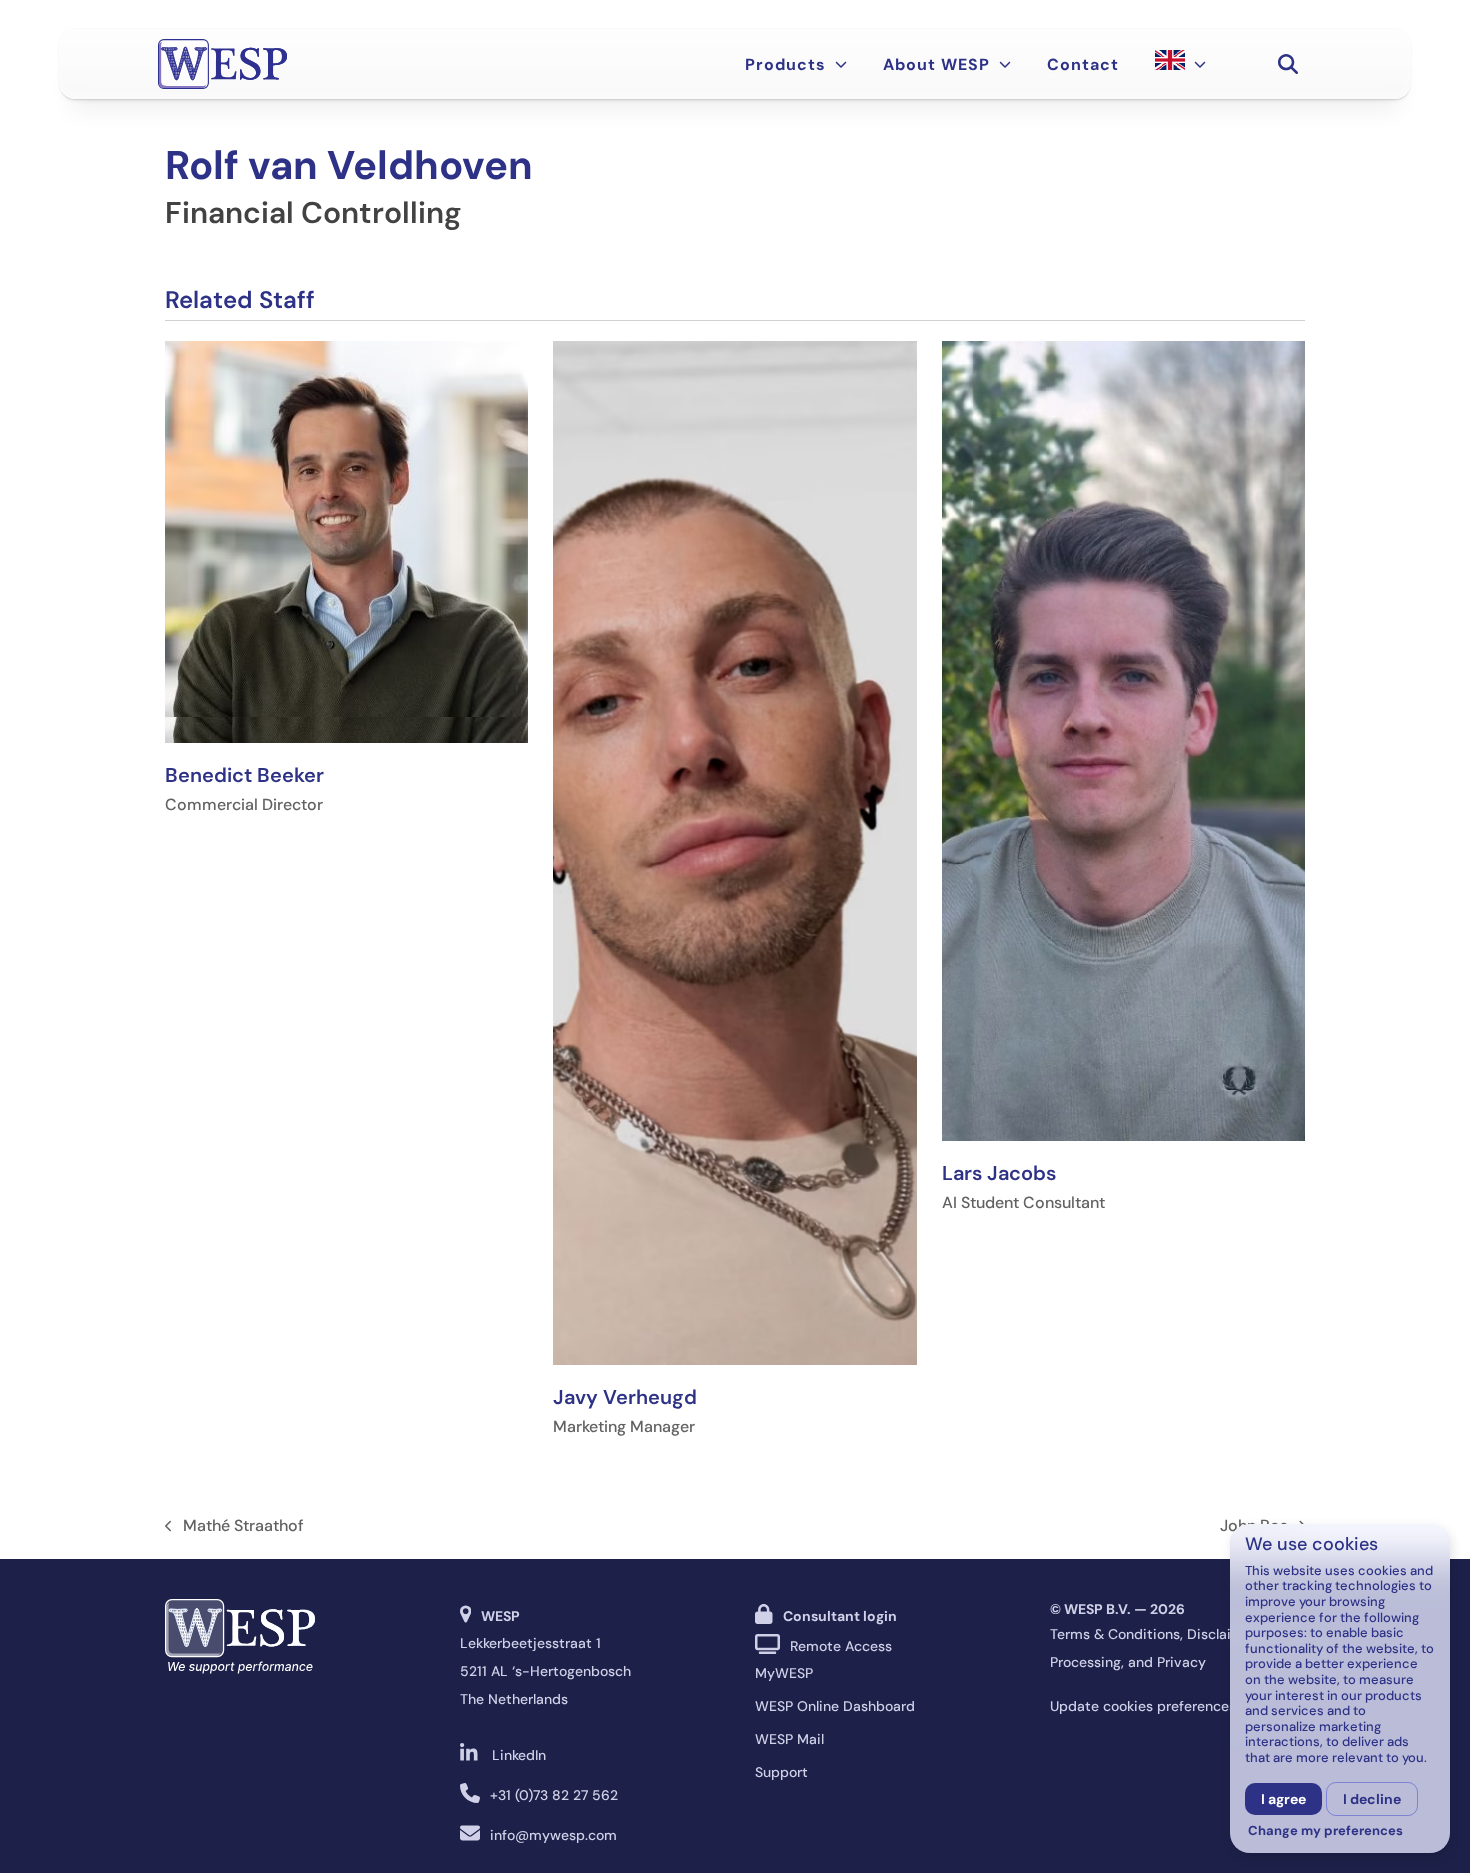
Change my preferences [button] (1325, 1831)
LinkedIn (519, 1755)
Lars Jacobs (999, 1173)
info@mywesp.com (553, 1835)
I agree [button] (1283, 1799)
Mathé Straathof (234, 1526)
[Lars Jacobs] (1123, 739)
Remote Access (841, 1646)
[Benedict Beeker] (346, 540)
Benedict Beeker (244, 775)
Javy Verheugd (625, 1397)
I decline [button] (1372, 1799)
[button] (1288, 64)
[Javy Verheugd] (734, 851)
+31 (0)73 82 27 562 (554, 1795)
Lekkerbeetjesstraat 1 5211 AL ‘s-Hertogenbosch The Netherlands (545, 1671)
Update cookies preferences (1143, 1706)
